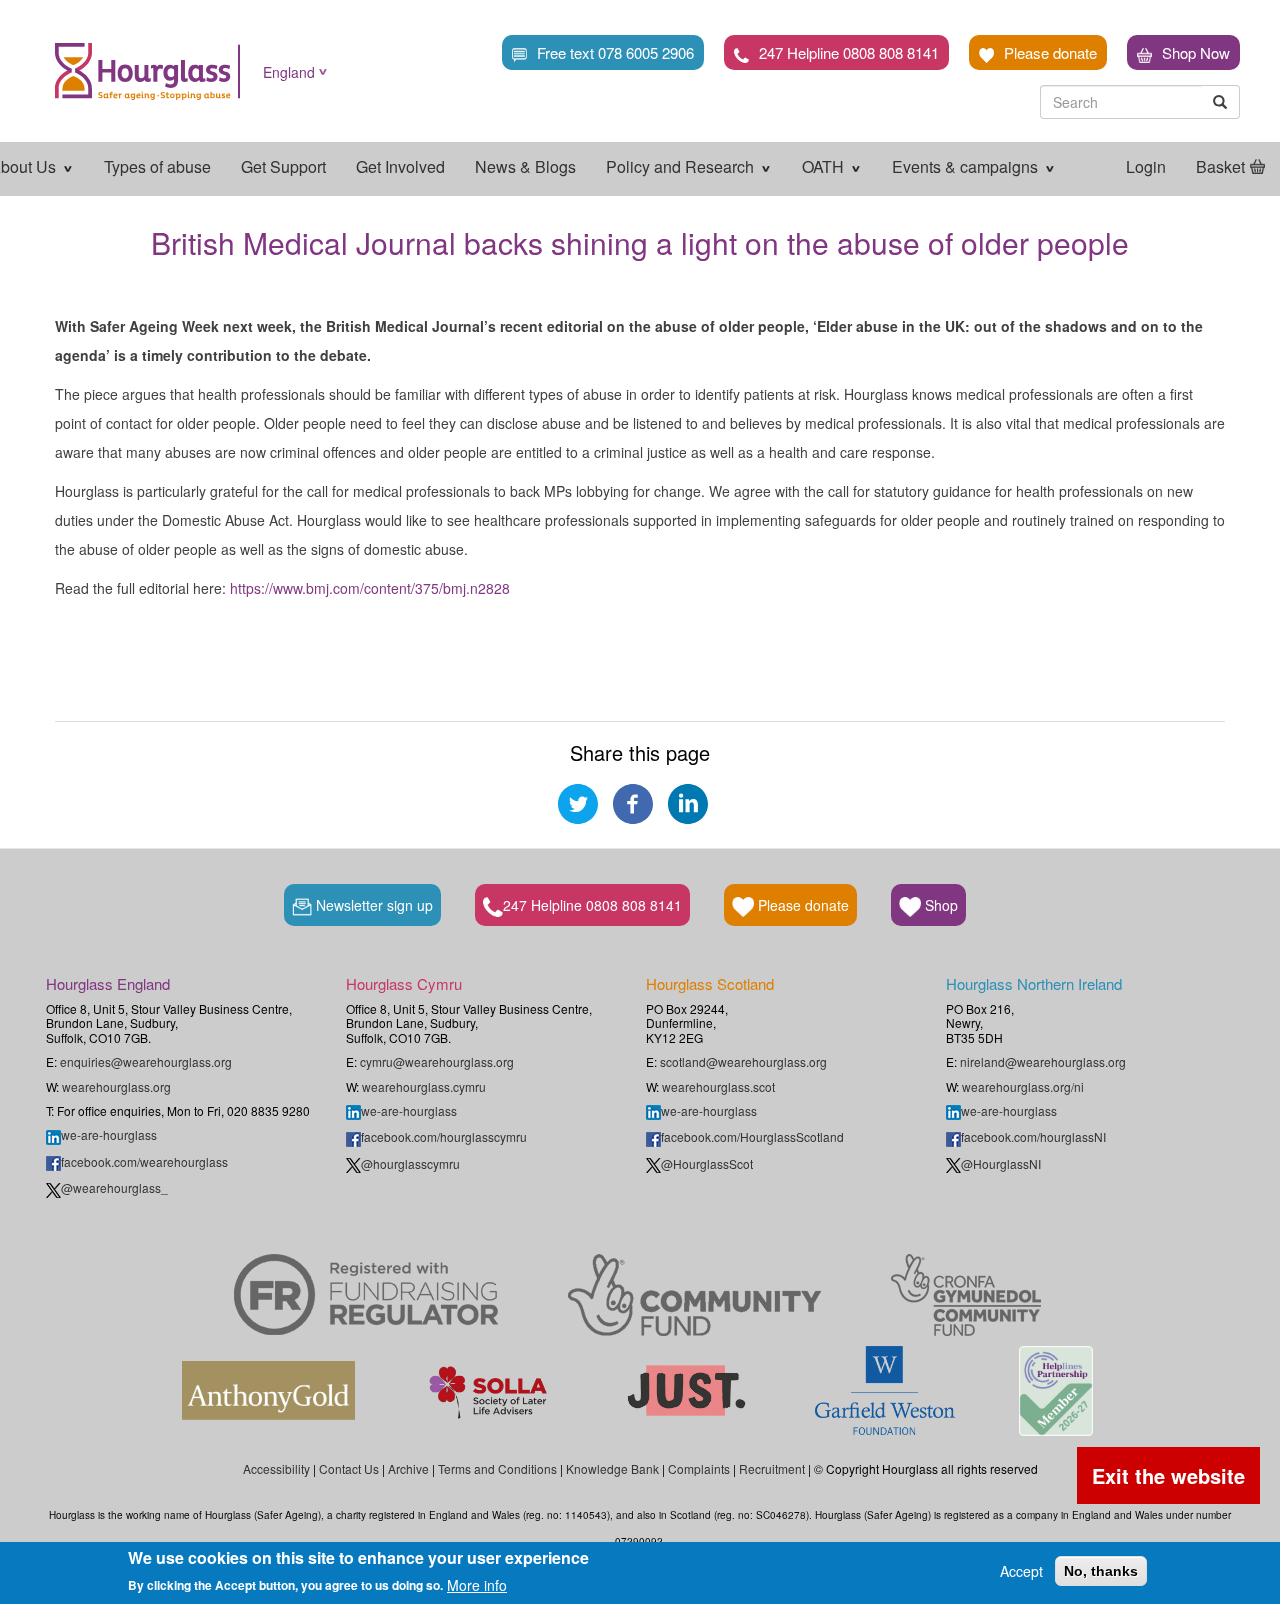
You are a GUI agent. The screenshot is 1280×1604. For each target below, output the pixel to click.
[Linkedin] (688, 801)
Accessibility (276, 1468)
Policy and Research (682, 166)
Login (1146, 166)
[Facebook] (633, 801)
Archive (408, 1468)
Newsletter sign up (372, 905)
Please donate (1050, 52)
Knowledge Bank (612, 1468)
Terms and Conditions (497, 1468)
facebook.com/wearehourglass (144, 1161)
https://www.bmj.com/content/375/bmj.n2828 (370, 588)
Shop (939, 905)
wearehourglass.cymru (424, 1086)
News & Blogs (525, 166)
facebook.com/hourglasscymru (444, 1136)
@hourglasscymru (410, 1163)
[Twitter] (578, 801)
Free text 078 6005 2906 (615, 52)
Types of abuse (157, 166)
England (289, 72)
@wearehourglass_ (114, 1187)
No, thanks (1101, 1571)
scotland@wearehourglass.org (743, 1061)
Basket (1220, 166)
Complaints (699, 1468)
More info (477, 1584)
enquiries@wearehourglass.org (146, 1061)
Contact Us (349, 1468)
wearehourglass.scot (718, 1086)
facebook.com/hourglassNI (1033, 1136)
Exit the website (1168, 1475)
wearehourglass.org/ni (1023, 1086)
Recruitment (772, 1468)
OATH (825, 166)
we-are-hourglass (109, 1134)
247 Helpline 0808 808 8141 (849, 52)
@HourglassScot (707, 1163)
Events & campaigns (967, 166)
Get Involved (400, 166)
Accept (1021, 1571)
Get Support (283, 166)
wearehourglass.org (116, 1086)
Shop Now (1196, 52)
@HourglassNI (1001, 1163)
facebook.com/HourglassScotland (752, 1136)
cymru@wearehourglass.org (437, 1061)
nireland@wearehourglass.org (1043, 1061)
